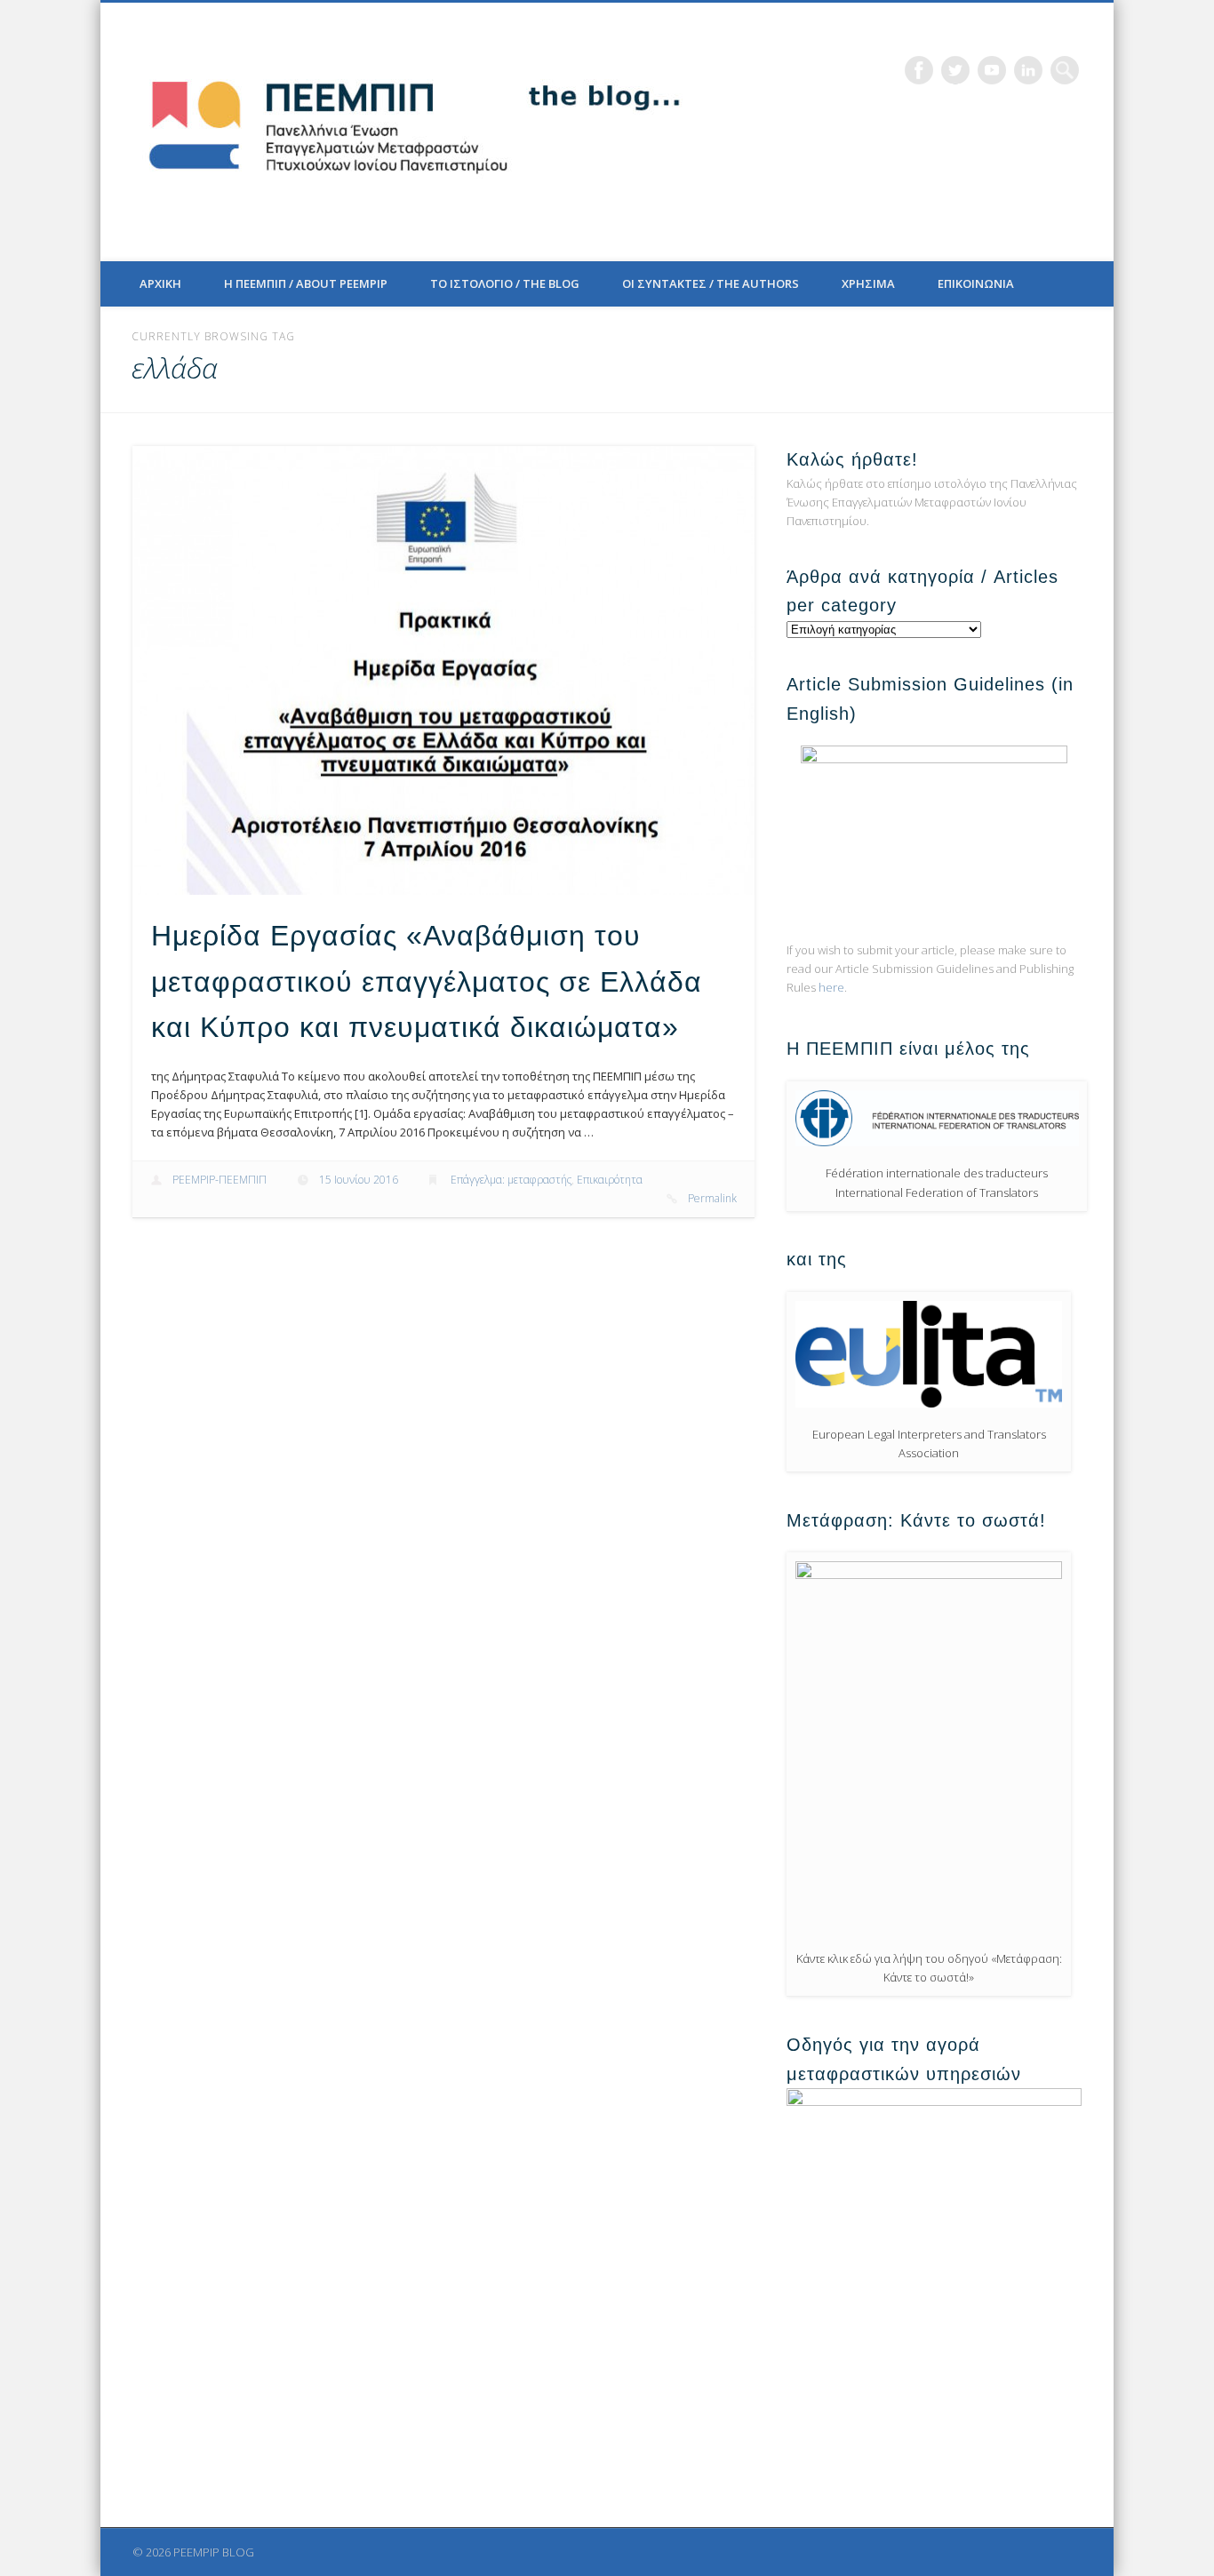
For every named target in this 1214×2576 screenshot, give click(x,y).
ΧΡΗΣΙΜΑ (868, 283)
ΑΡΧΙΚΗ (160, 283)
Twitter (955, 70)
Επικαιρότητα (610, 1180)
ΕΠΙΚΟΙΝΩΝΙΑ (976, 283)
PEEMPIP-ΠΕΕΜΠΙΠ (220, 1180)
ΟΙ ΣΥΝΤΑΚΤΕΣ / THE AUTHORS (711, 283)
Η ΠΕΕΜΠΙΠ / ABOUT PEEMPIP (306, 283)
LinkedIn (1028, 70)
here (831, 987)
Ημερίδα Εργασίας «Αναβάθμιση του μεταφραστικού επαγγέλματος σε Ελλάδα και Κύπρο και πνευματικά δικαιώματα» (427, 982)
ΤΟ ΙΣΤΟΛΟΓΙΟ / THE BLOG (505, 283)
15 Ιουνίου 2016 (359, 1180)
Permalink (712, 1198)
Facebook (919, 70)
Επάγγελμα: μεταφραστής (511, 1180)
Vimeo (992, 70)
